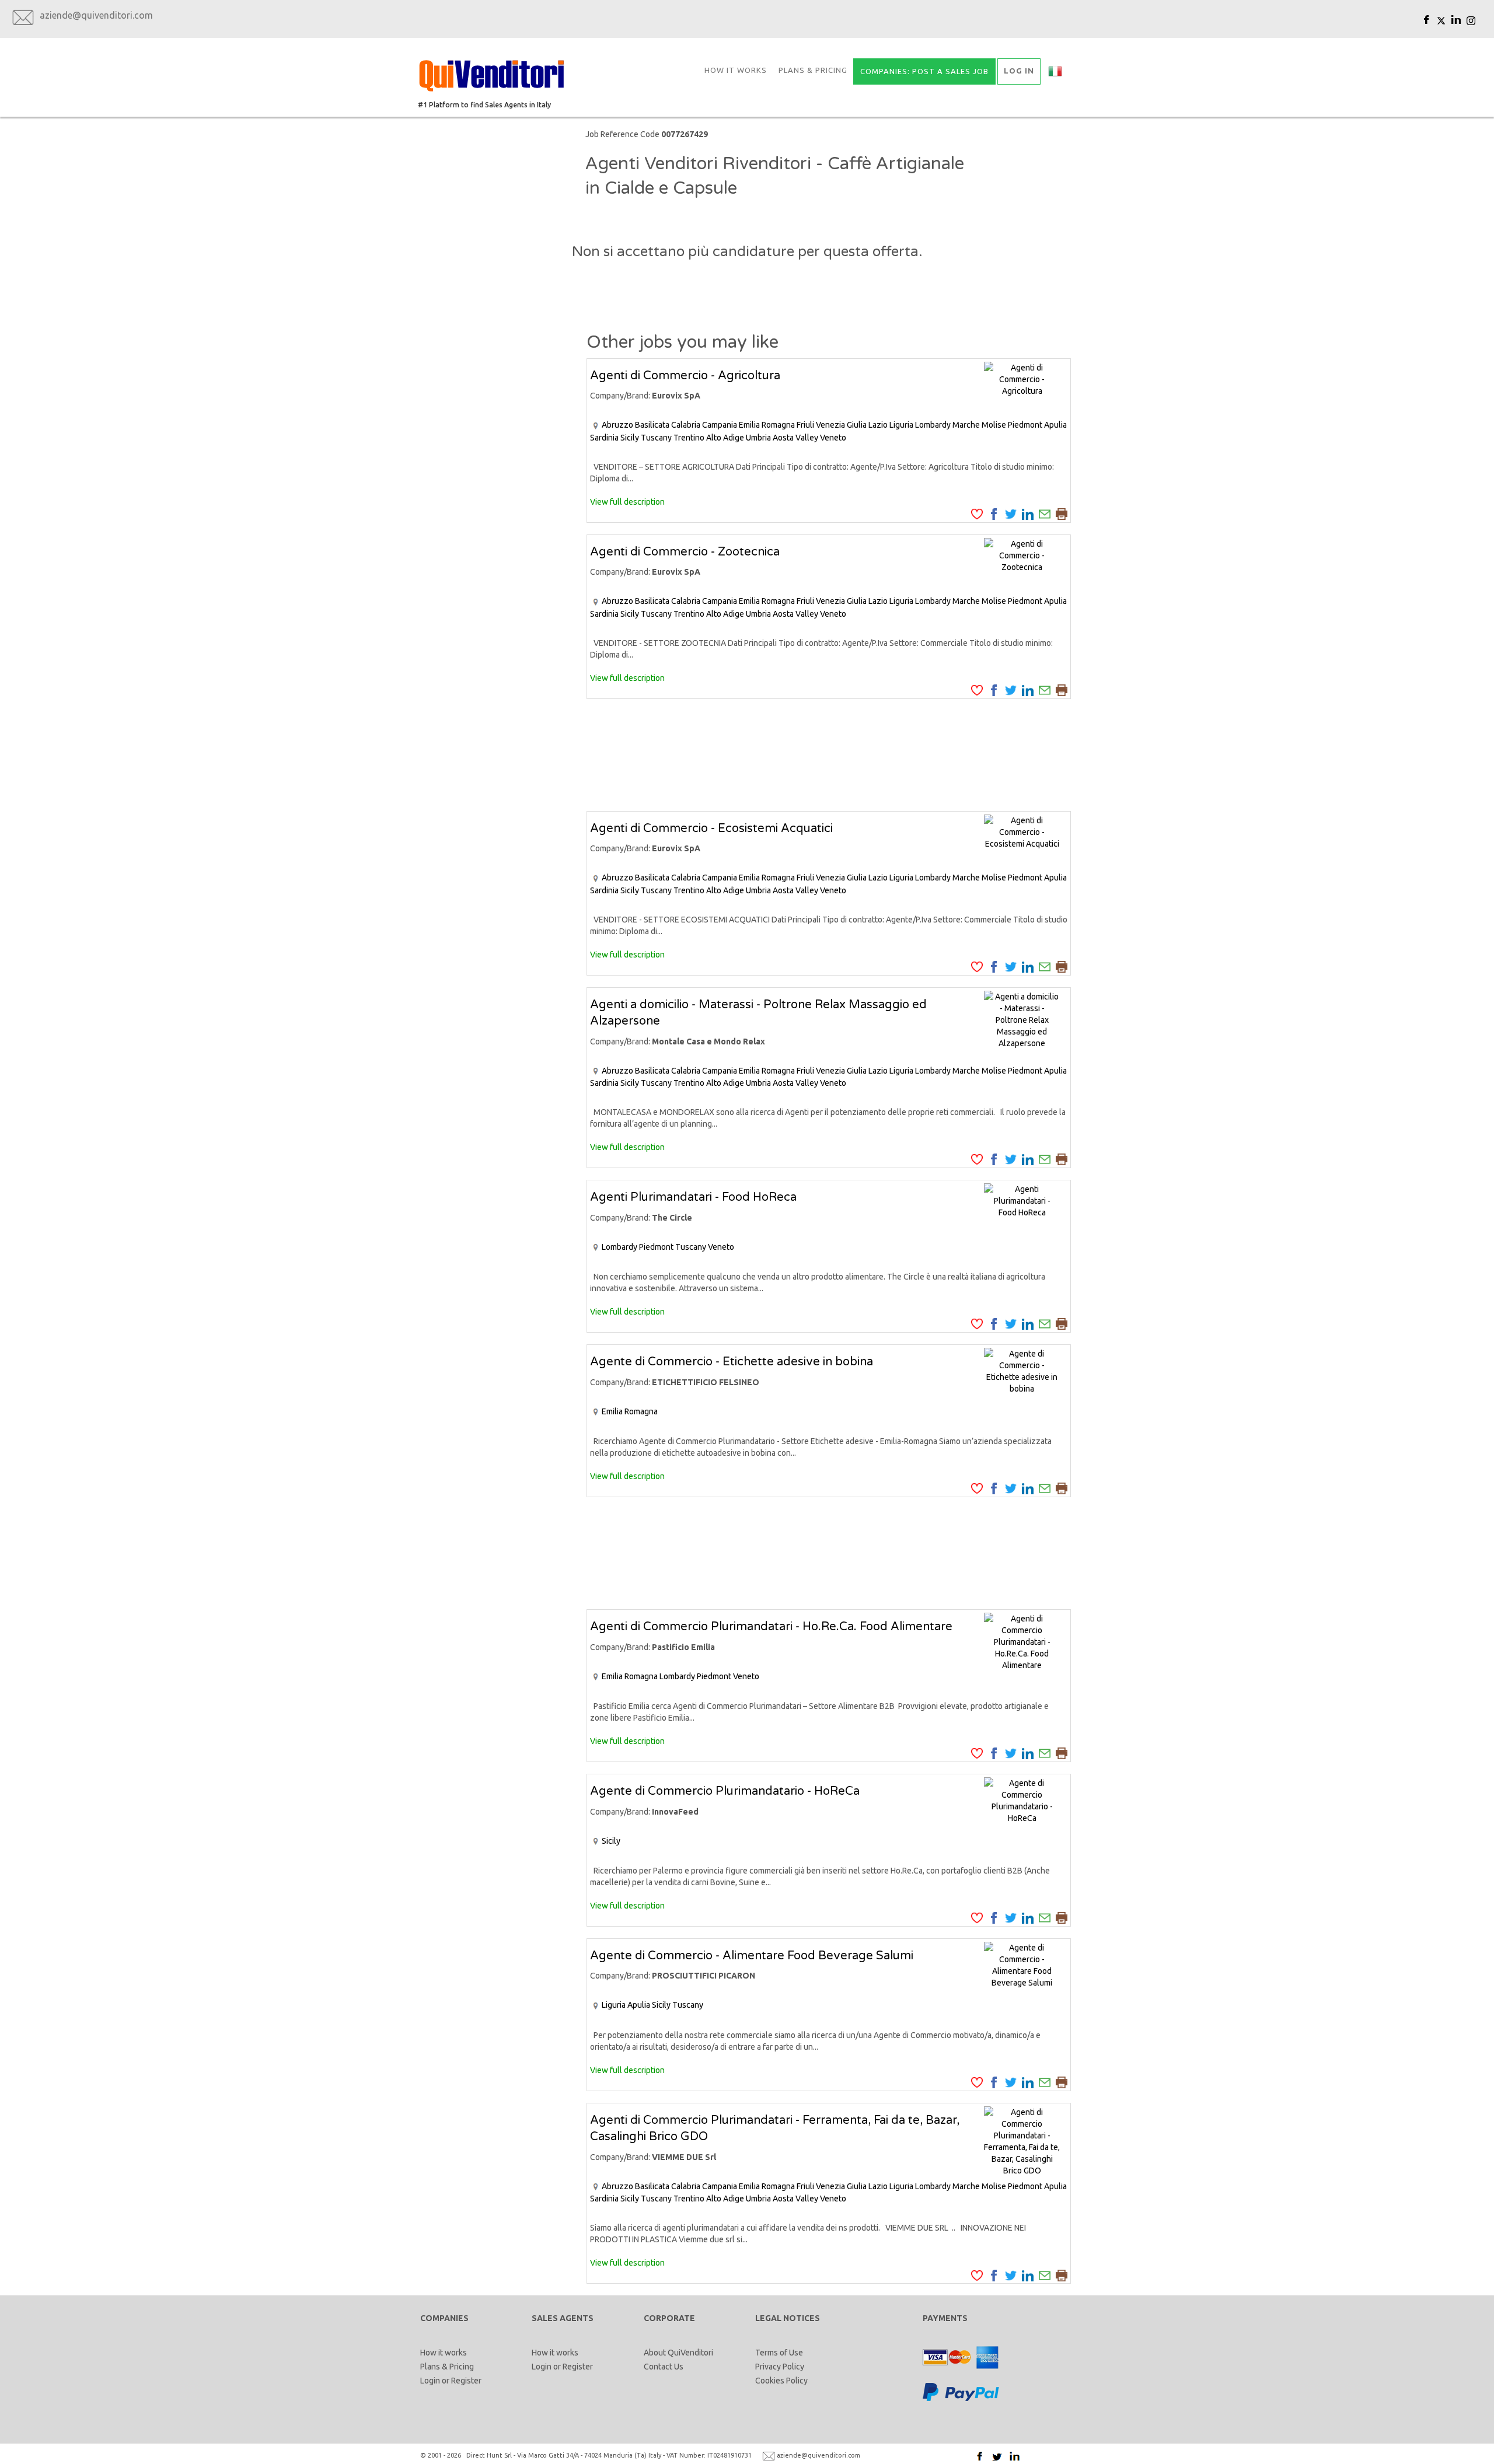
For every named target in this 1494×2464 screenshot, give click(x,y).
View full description (627, 502)
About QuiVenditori (678, 2353)
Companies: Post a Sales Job (924, 71)
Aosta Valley (795, 438)
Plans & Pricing (813, 70)
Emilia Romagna (767, 425)
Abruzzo (617, 425)
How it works (736, 70)
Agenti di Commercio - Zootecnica (685, 552)
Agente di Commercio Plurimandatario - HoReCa (725, 1791)
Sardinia (604, 438)
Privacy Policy (780, 2367)
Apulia (1055, 425)
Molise (994, 425)
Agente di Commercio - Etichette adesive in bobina (732, 1362)
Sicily (630, 438)
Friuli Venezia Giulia (832, 425)
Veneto (833, 438)
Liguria (901, 425)
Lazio (878, 425)
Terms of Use (779, 2353)
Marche (966, 425)
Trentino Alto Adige (709, 438)
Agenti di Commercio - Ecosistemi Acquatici (711, 829)
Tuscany (656, 438)
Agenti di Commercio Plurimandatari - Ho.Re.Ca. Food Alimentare (771, 1627)
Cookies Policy (781, 2381)
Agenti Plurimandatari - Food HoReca (693, 1197)
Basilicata (652, 425)
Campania (720, 425)
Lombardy (933, 425)
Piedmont (1025, 425)
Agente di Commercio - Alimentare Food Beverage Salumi (752, 1956)
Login (430, 2381)
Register (466, 2381)
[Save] (977, 513)
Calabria (686, 425)
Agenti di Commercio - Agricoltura (685, 376)
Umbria (758, 438)
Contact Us (664, 2367)
